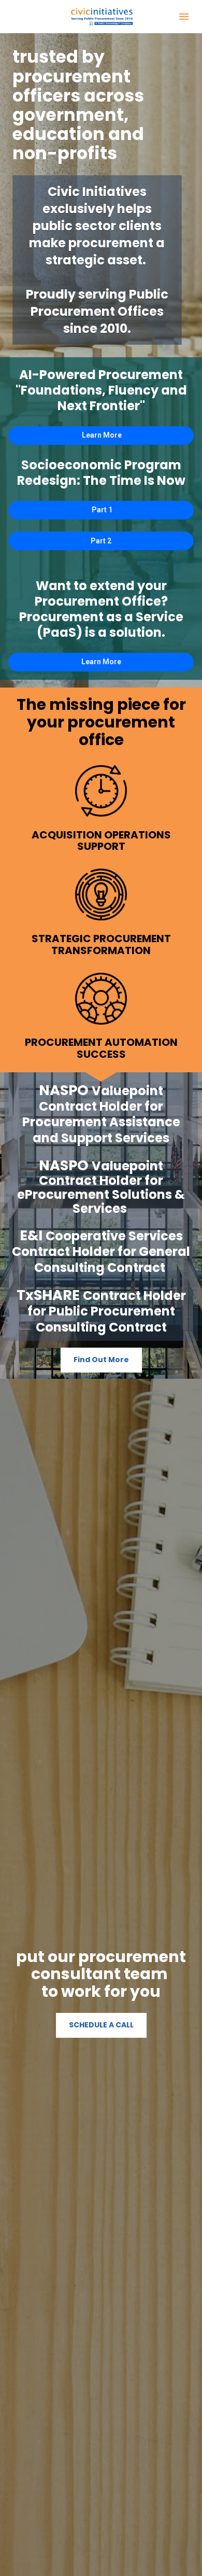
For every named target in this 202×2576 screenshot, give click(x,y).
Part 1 (101, 510)
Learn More (101, 435)
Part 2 (101, 541)
